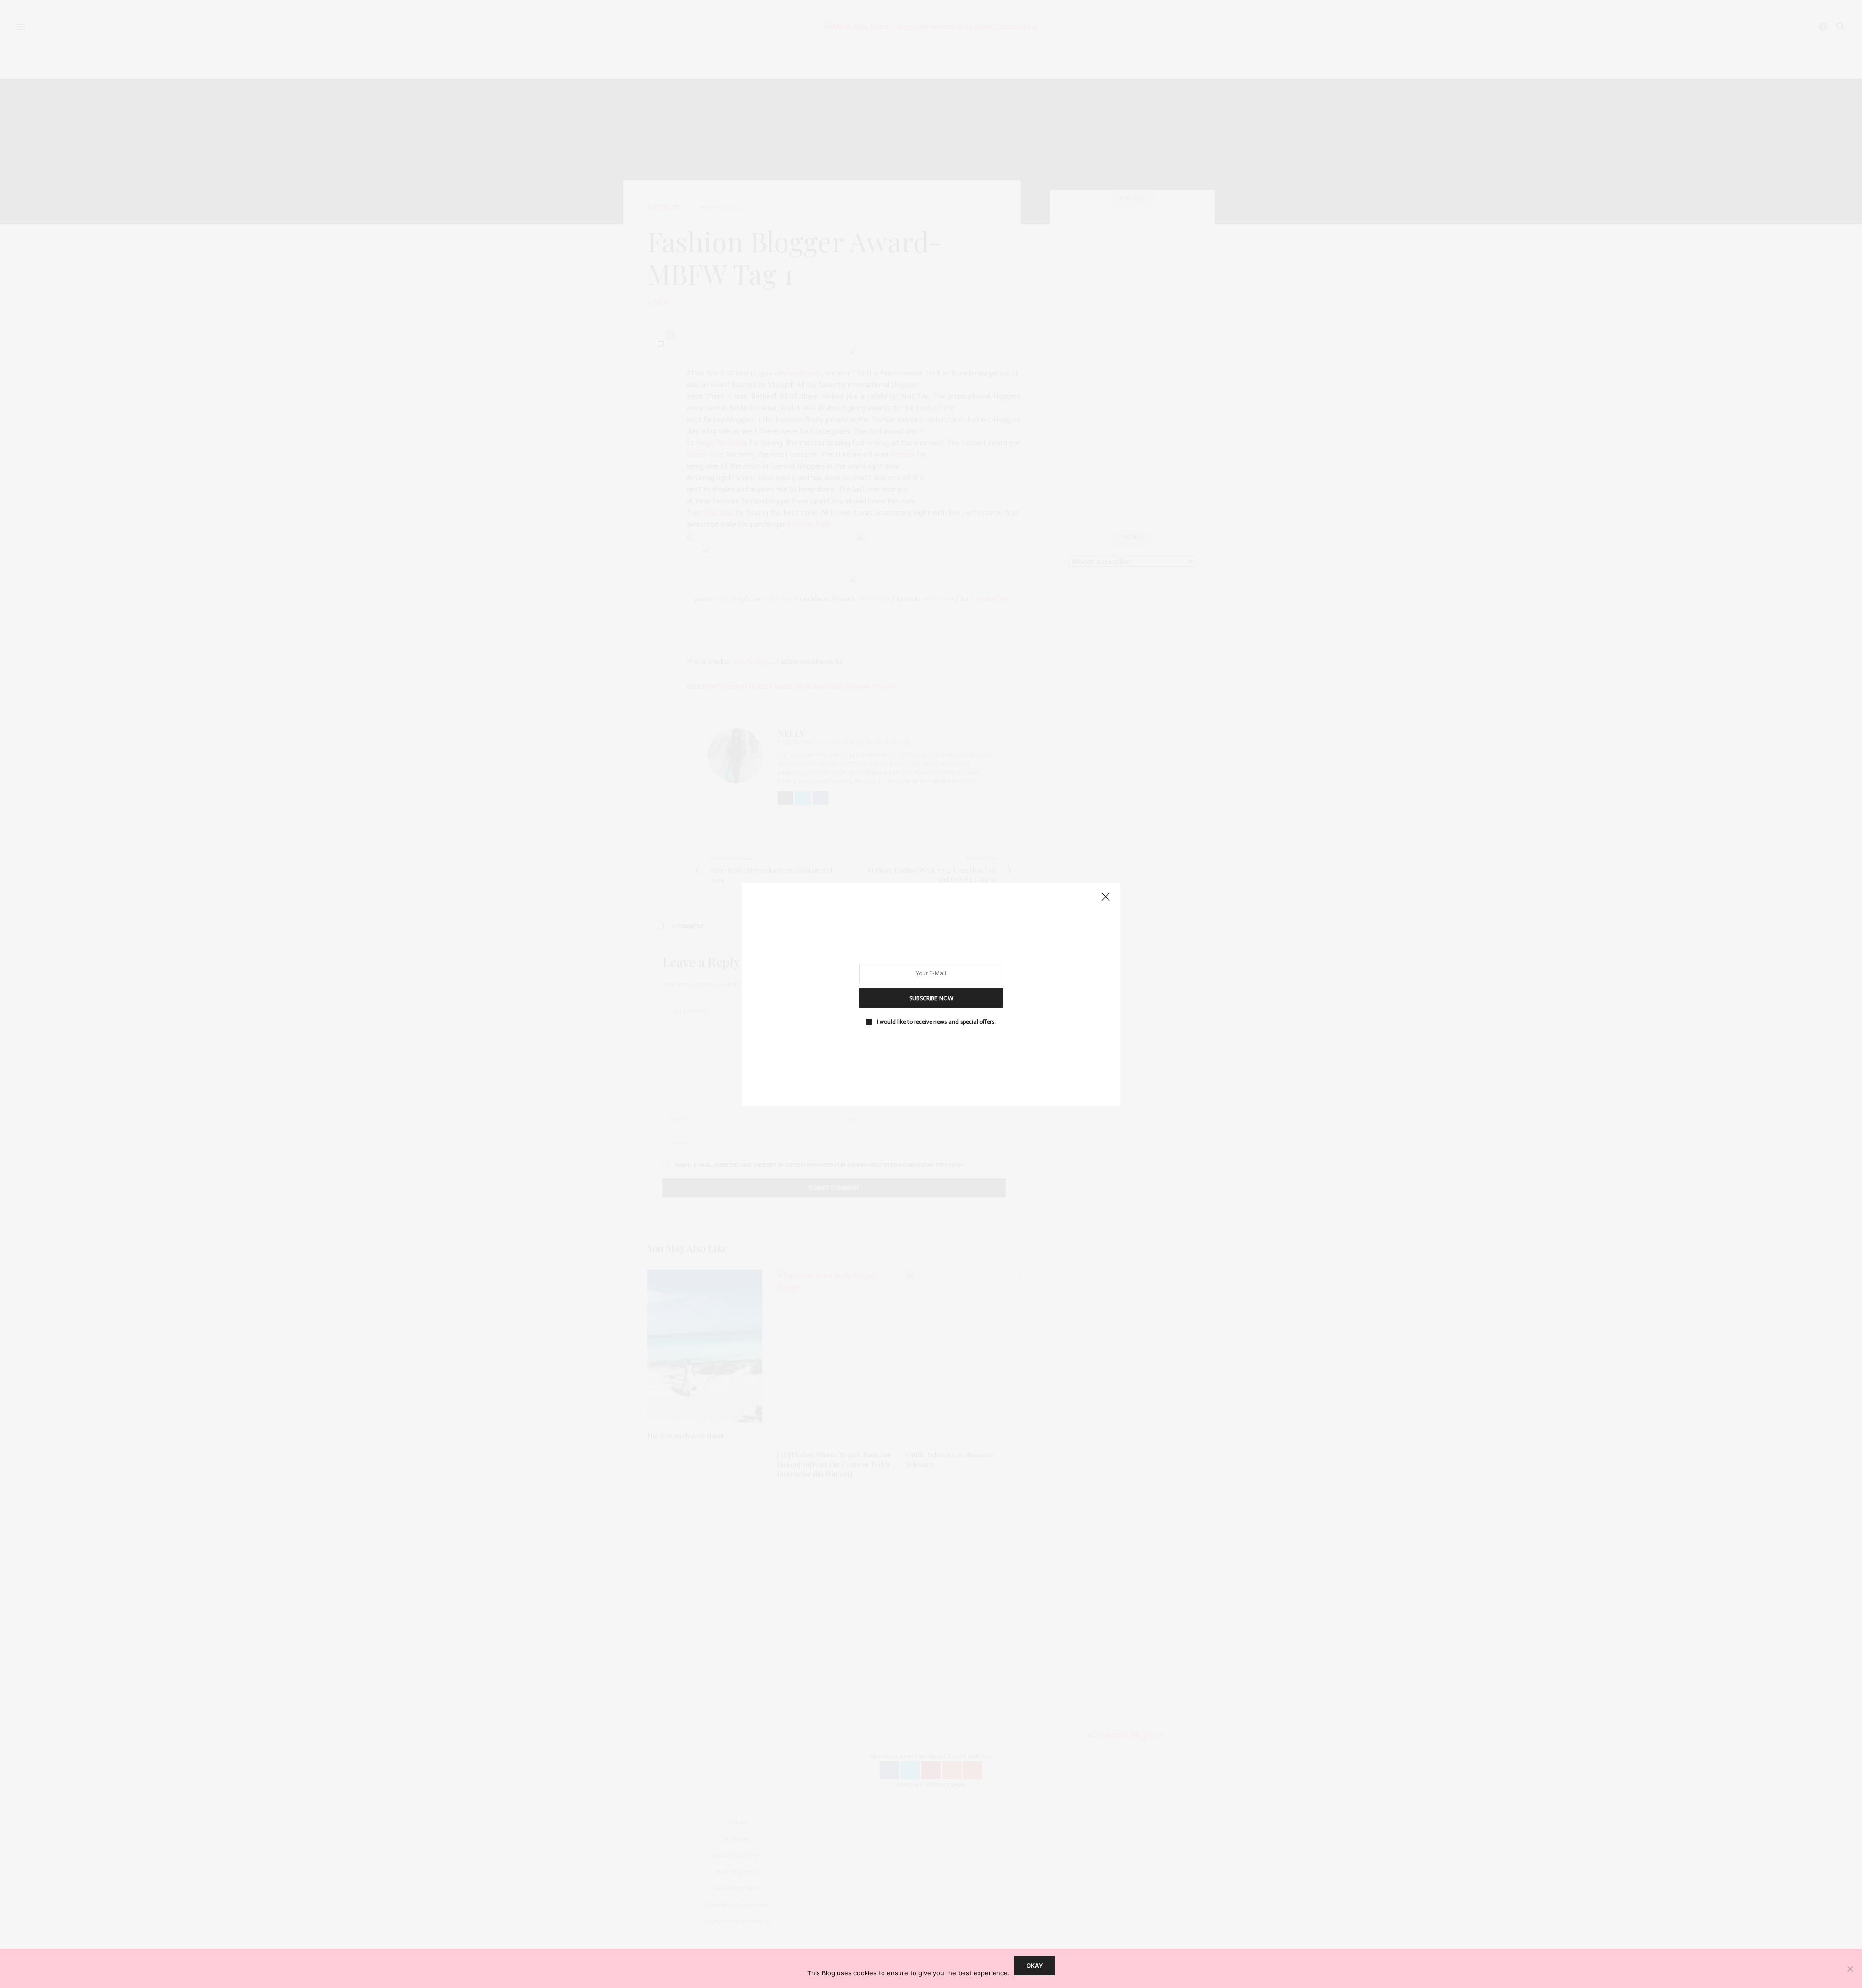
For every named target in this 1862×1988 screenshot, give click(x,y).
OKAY (1035, 1965)
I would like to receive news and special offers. (936, 1021)
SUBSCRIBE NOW (931, 998)
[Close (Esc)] (1106, 897)
